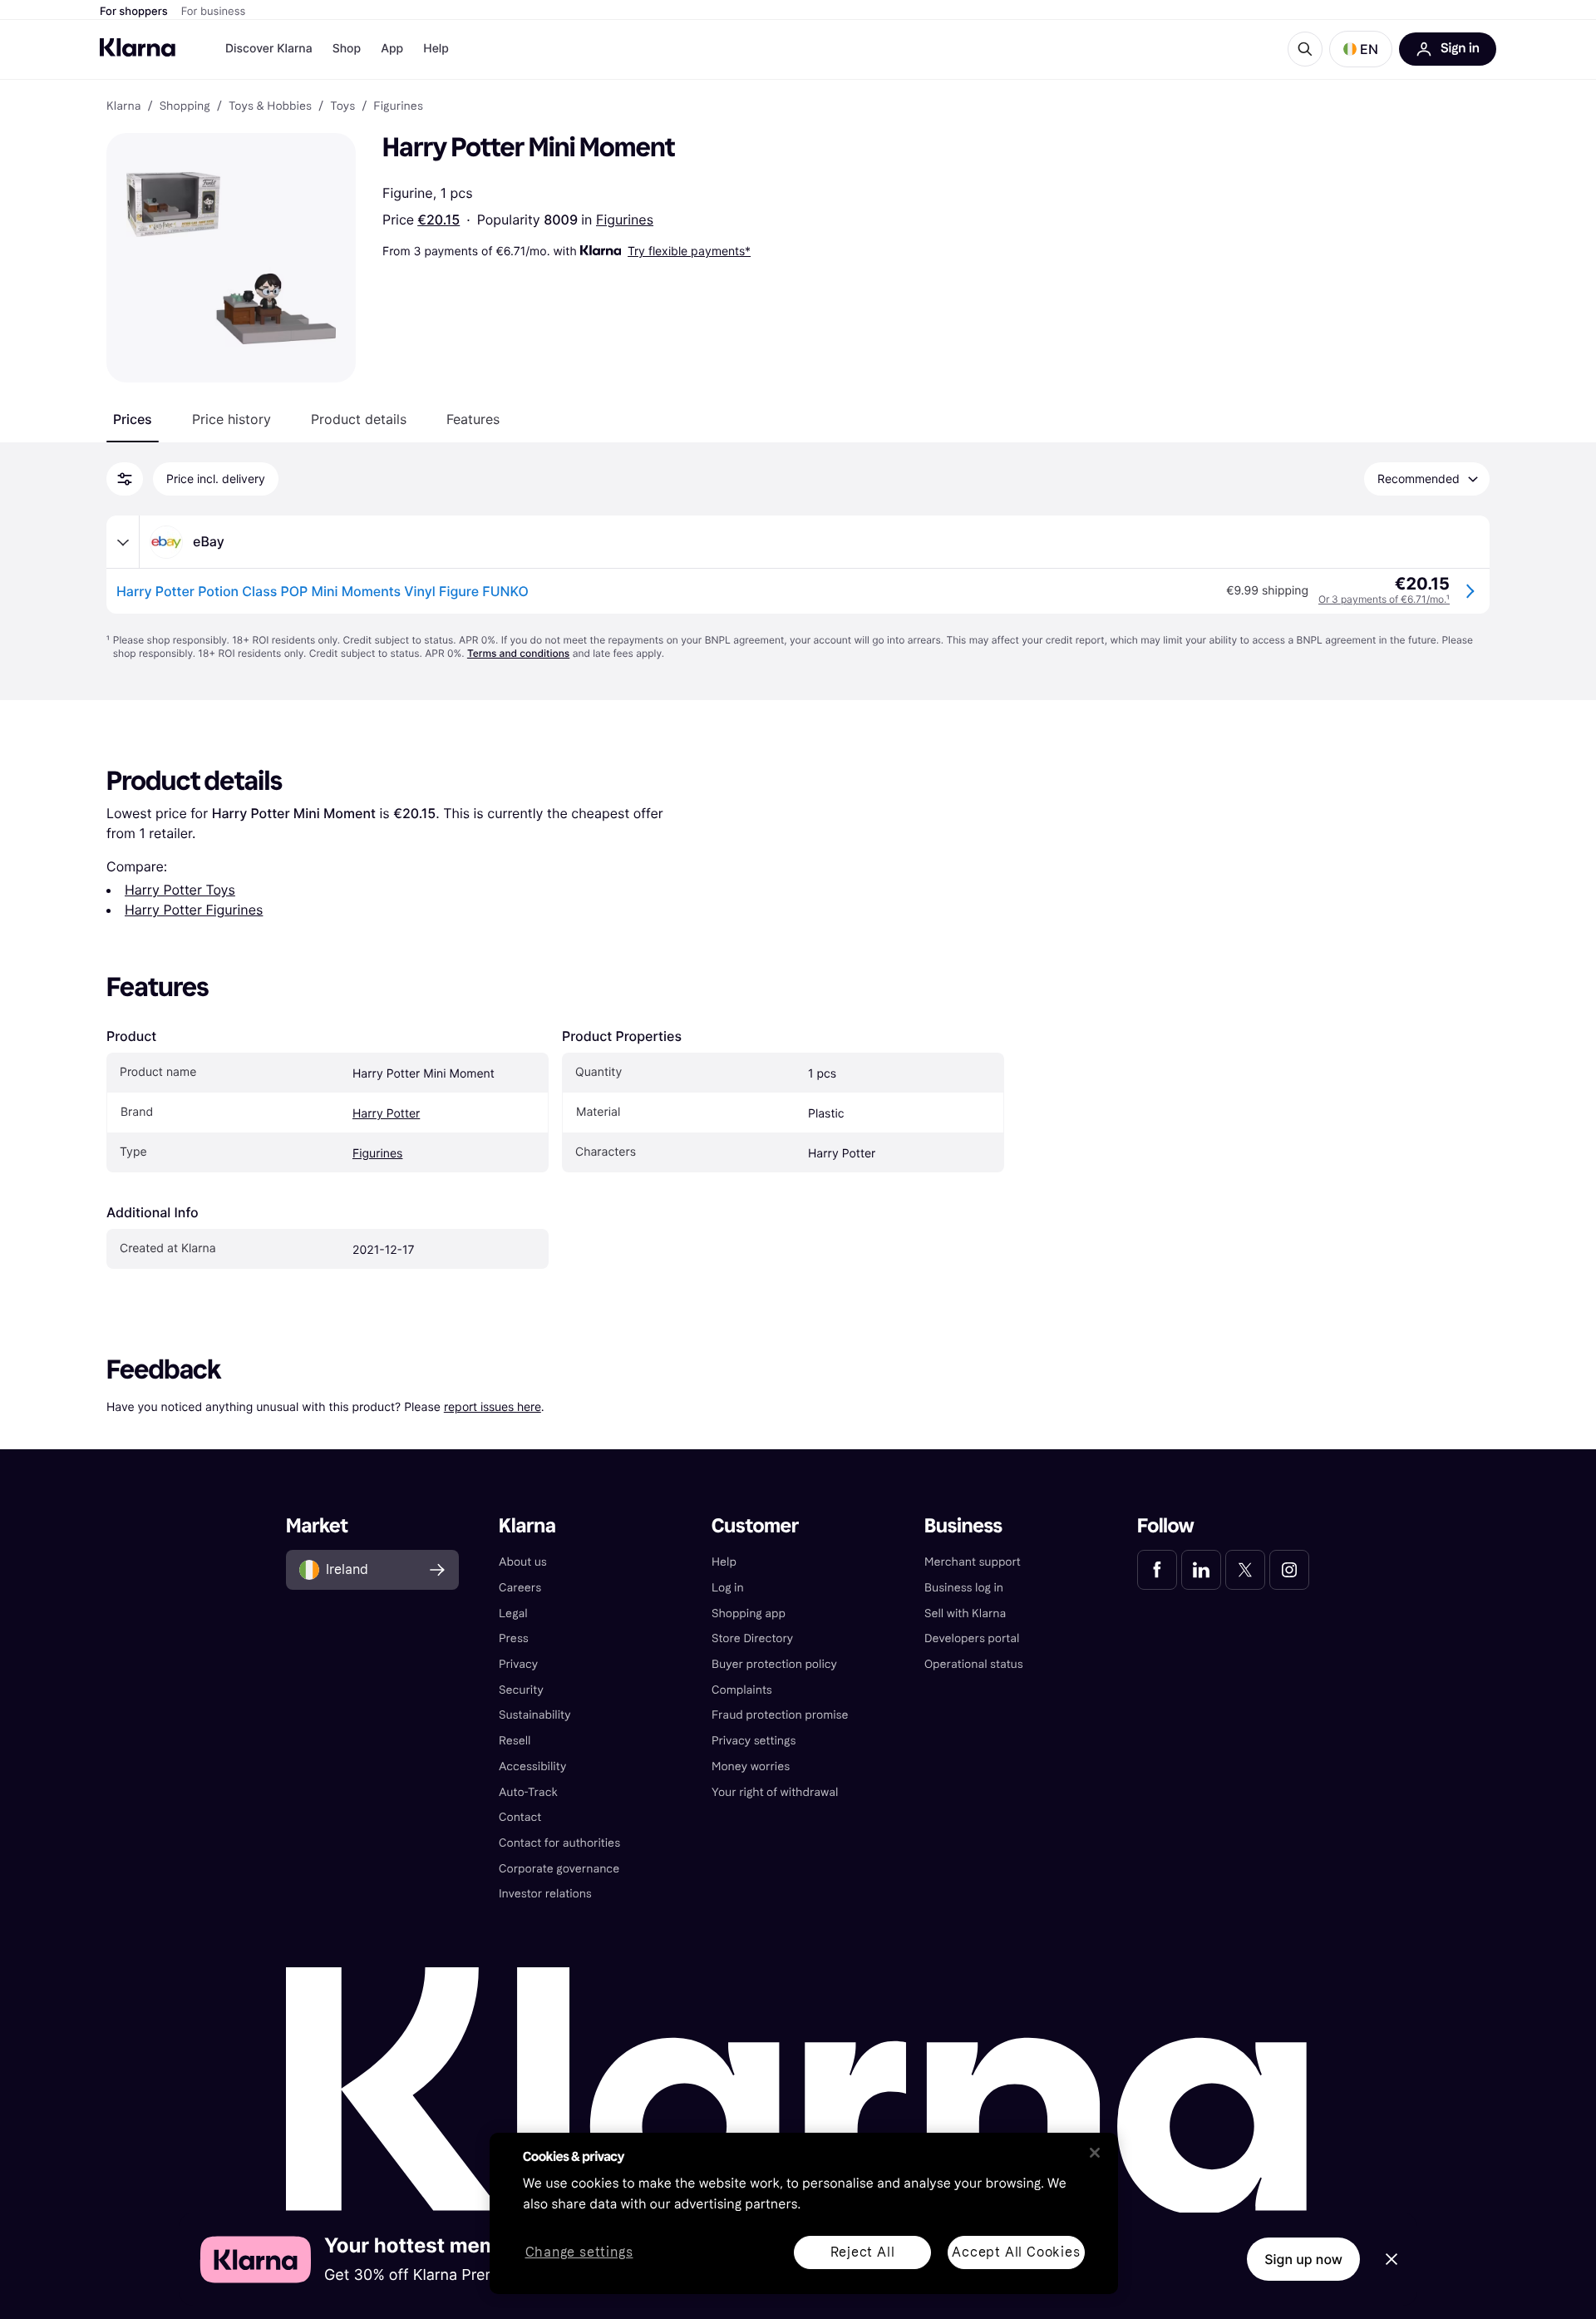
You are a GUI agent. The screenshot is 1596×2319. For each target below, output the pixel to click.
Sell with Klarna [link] (965, 1613)
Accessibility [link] (532, 1766)
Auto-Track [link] (528, 1792)
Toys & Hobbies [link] (270, 106)
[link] (1157, 1570)
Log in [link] (728, 1588)
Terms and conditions (518, 653)
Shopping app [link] (749, 1613)
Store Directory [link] (752, 1638)
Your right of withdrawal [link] (775, 1792)
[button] (1361, 49)
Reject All (863, 2252)
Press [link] (514, 1638)
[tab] (133, 419)
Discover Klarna (269, 49)
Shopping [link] (185, 106)
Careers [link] (520, 1588)
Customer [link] (755, 1526)
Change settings (579, 2253)
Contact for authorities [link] (559, 1843)
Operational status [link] (974, 1664)
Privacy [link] (518, 1664)
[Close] (1095, 2153)
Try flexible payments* (689, 251)
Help (436, 49)
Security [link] (521, 1690)
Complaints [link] (742, 1690)
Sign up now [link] (1303, 2259)
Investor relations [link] (545, 1894)
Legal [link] (513, 1613)
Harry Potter (386, 1114)
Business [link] (963, 1526)
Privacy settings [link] (754, 1741)
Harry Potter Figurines (194, 910)
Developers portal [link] (972, 1638)
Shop (347, 49)
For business (214, 12)
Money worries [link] (751, 1766)
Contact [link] (520, 1817)
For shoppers (134, 12)
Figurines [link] (398, 106)
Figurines (625, 220)
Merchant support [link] (973, 1562)
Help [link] (724, 1562)
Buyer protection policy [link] (774, 1664)
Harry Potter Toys (180, 890)
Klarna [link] (123, 106)
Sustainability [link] (535, 1715)
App (392, 49)
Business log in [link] (964, 1588)
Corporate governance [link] (559, 1869)
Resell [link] (515, 1741)
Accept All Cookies (1016, 2252)
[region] (804, 2213)
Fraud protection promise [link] (780, 1715)
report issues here (493, 1406)
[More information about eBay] (123, 542)
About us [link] (523, 1562)
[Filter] (125, 479)
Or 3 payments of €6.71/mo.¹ (1384, 599)
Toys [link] (342, 106)
